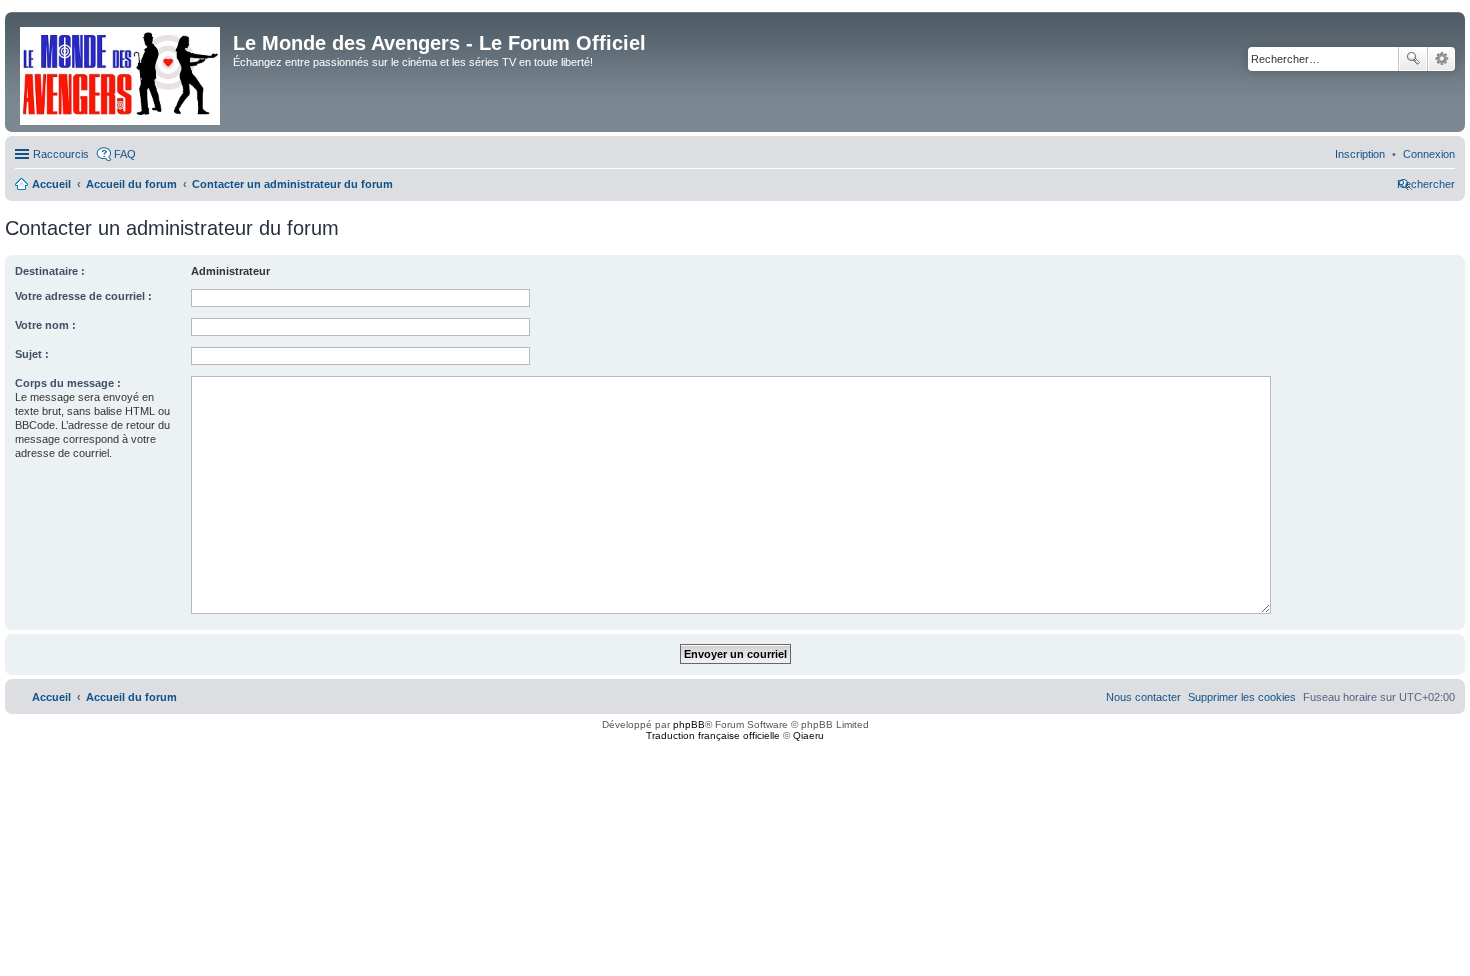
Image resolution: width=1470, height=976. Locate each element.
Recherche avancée (1441, 59)
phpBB (689, 724)
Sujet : (32, 354)
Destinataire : (50, 271)
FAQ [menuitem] (125, 154)
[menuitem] (1429, 154)
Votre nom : (45, 325)
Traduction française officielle (713, 735)
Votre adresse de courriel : (83, 296)
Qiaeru (808, 735)
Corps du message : (68, 383)
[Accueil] (121, 72)
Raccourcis (61, 154)
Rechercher (1413, 59)
